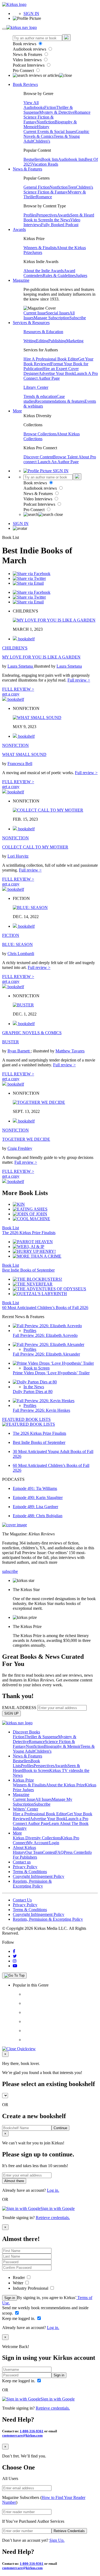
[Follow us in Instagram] (15, 1961)
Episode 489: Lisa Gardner (35, 1507)
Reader (19, 2278)
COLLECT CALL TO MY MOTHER (35, 847)
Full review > (79, 680)
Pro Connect (24, 71)
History (43, 127)
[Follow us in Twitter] (15, 1956)
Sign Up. (57, 2540)
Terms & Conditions (30, 1872)
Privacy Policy (25, 1867)
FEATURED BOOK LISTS (26, 1419)
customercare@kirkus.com (22, 2435)
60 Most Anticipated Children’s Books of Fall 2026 (45, 1308)
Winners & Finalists (40, 248)
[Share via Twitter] (29, 578)
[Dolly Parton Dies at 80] (35, 1382)
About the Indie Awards (44, 271)
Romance (82, 112)
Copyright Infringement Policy (39, 1876)
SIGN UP (11, 1713)
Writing (30, 341)
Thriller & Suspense (41, 1737)
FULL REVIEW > (18, 689)
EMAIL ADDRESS (19, 1708)
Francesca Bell (20, 764)
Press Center (74, 1852)
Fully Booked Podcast (60, 225)
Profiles (30, 215)
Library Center (36, 387)
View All (31, 103)
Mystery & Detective (57, 112)
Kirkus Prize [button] (23, 1780)
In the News (60, 220)
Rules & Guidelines (59, 275)
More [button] (17, 411)
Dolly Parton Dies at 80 (33, 1392)
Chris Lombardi (21, 954)
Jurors (37, 252)
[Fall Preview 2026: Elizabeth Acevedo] (47, 1326)
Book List (11, 1228)
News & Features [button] (27, 169)
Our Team (34, 1852)
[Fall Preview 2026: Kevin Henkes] (44, 1401)
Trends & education (40, 396)
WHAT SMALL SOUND (24, 754)
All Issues (43, 1799)
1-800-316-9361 (32, 2431)
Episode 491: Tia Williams (35, 1488)
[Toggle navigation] (4, 29)
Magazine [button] (21, 280)
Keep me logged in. (19, 2318)
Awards (64, 215)
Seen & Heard (82, 215)
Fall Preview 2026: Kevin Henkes (41, 1410)
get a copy (11, 694)
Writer (19, 2283)
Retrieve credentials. (53, 2218)
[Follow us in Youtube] (15, 1966)
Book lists (50, 159)
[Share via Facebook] (32, 574)
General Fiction (37, 187)
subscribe (10, 1571)
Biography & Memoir (62, 1746)
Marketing (75, 341)
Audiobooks (34, 107)
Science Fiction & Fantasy (46, 192)
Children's (42, 141)
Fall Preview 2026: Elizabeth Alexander (46, 1354)
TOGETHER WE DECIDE (26, 1139)
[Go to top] (14, 1976)
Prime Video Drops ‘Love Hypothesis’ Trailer (51, 1373)
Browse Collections (40, 434)
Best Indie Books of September (28, 1270)
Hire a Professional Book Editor (40, 1814)
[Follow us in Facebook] (14, 1951)
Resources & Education (43, 332)
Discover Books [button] (26, 1732)
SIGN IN (31, 14)
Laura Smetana (21, 666)
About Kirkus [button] (24, 1848)
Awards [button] (19, 229)
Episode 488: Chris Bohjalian (38, 1516)
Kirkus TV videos (65, 1770)
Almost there (14, 2181)
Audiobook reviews (30, 49)
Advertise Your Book (57, 373)
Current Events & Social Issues (50, 132)
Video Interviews (28, 60)
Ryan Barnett (19, 1051)
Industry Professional (31, 2288)
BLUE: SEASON (17, 944)
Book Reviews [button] (25, 84)
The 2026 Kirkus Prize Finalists (29, 1233)
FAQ (59, 1852)
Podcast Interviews (29, 65)
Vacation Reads (45, 164)
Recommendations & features (60, 401)
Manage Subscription (51, 318)
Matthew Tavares (70, 1051)
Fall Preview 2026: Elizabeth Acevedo (45, 1335)
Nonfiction (46, 122)
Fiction (50, 107)
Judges (81, 275)
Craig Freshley (20, 1148)
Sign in (10, 2298)
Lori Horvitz (18, 856)
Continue (60, 2128)
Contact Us (22, 1900)
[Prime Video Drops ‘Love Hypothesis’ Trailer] (53, 1363)
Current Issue (35, 313)
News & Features (28, 54)
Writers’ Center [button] (25, 1809)
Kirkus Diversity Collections (37, 1838)
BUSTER (11, 1042)
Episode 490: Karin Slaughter (38, 1498)
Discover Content (38, 457)
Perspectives (47, 215)
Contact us (22, 1862)
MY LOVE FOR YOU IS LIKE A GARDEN (41, 657)
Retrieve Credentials (69, 2531)
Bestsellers (32, 159)
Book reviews (25, 44)
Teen (72, 187)
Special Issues (58, 313)
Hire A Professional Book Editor (51, 359)
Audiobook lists (71, 159)
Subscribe (78, 318)
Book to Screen (37, 220)
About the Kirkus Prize (65, 1785)
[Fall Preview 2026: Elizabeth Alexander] (49, 1344)
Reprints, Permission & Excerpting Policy (32, 1884)
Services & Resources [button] (31, 323)
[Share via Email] (28, 583)
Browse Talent (66, 457)
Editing (42, 341)
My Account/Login (43, 1843)
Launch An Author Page (58, 462)
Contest (49, 1852)
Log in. (53, 2190)
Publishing (57, 341)
